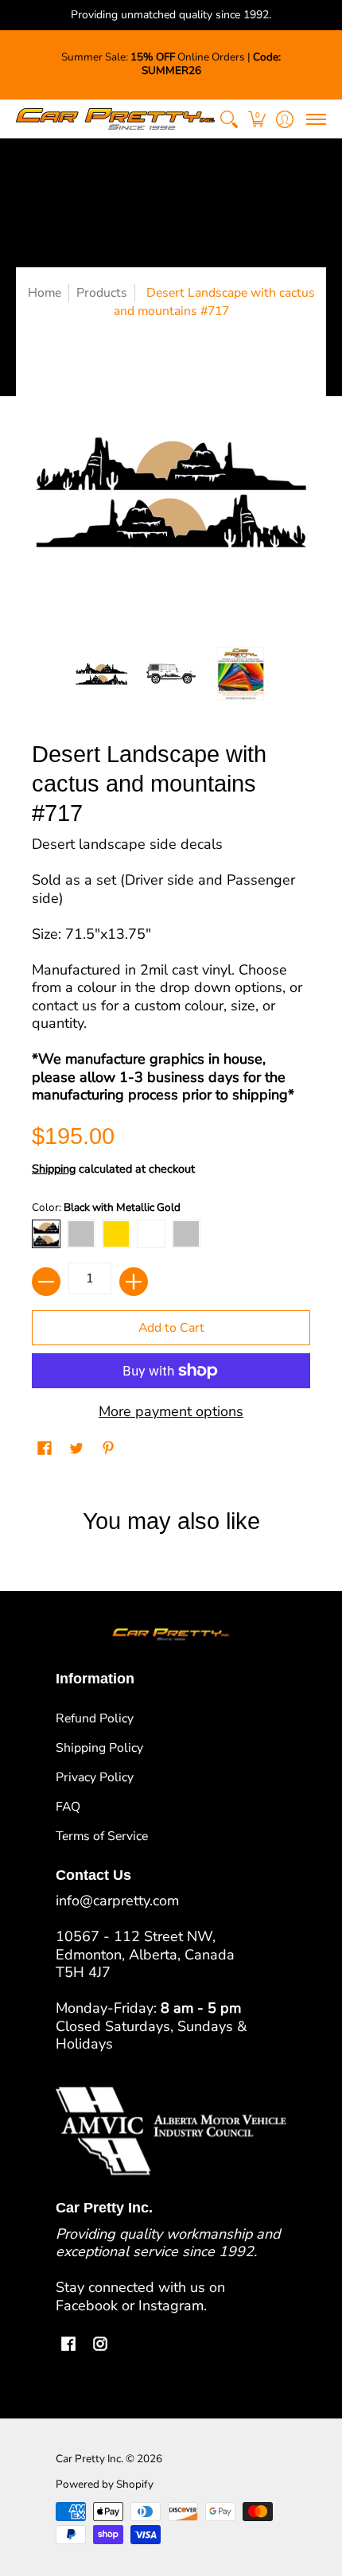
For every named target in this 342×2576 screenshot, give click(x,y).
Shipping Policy (99, 1748)
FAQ (68, 1807)
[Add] (134, 1282)
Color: (106, 1207)
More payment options (171, 1412)
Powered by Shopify (105, 2484)
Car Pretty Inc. (89, 2459)
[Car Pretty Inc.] (115, 119)
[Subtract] (46, 1282)
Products (102, 293)
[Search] (229, 119)
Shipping (54, 1169)
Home (45, 293)
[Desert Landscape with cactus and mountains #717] (102, 674)
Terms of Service (102, 1836)
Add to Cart (171, 1328)
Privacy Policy (95, 1777)
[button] (256, 119)
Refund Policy (95, 1718)
